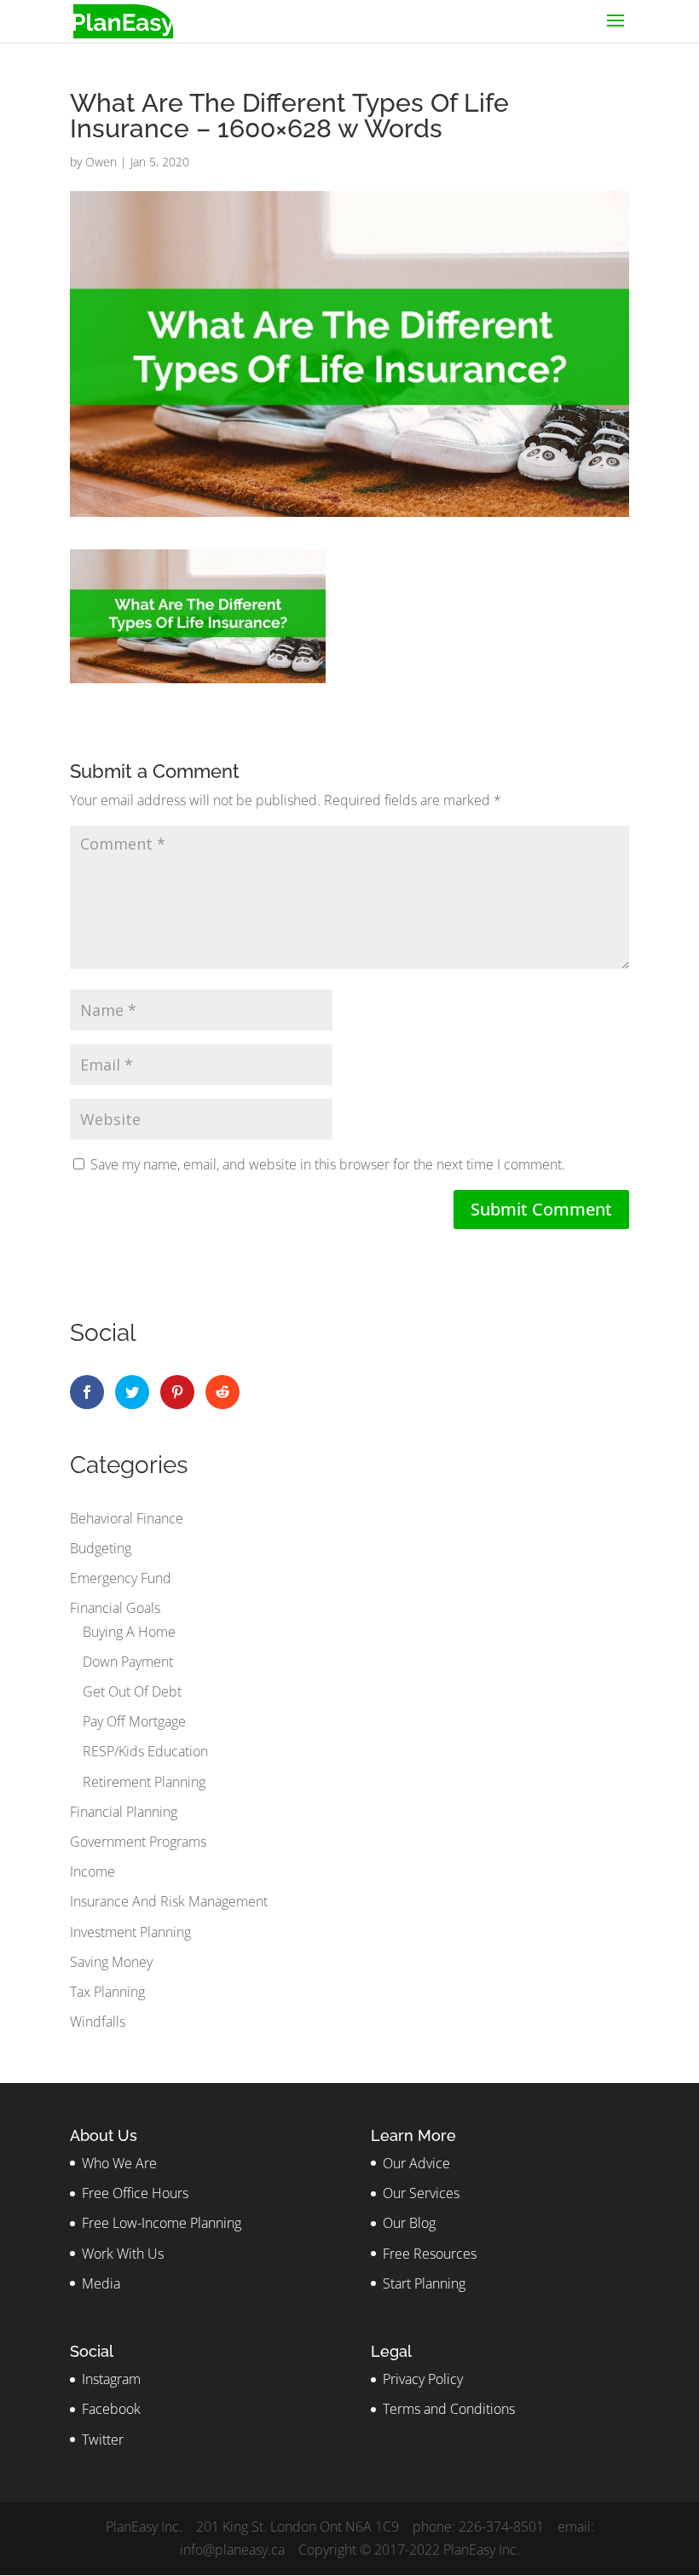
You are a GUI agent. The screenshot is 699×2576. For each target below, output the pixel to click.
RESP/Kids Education (145, 1751)
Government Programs (138, 1842)
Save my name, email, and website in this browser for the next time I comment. (328, 1164)
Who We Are (119, 2163)
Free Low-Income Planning (162, 2223)
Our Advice (416, 2163)
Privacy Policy (423, 2379)
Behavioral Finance (127, 1518)
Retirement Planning (144, 1782)
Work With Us (123, 2254)
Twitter (103, 2440)
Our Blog (409, 2223)
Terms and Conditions (449, 2409)
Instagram (111, 2379)
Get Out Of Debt (132, 1691)
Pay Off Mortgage (134, 1721)
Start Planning (424, 2283)
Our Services (421, 2193)
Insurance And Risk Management (169, 1901)
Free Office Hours (135, 2193)
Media (101, 2283)
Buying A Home (129, 1632)
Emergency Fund (121, 1578)
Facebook (111, 2409)
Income (92, 1871)
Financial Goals (115, 1608)
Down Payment (128, 1662)
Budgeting (101, 1548)
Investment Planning (130, 1932)
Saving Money (111, 1962)
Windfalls (98, 2022)
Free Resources (430, 2254)
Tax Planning (107, 1992)
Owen (101, 162)
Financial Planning (124, 1812)
